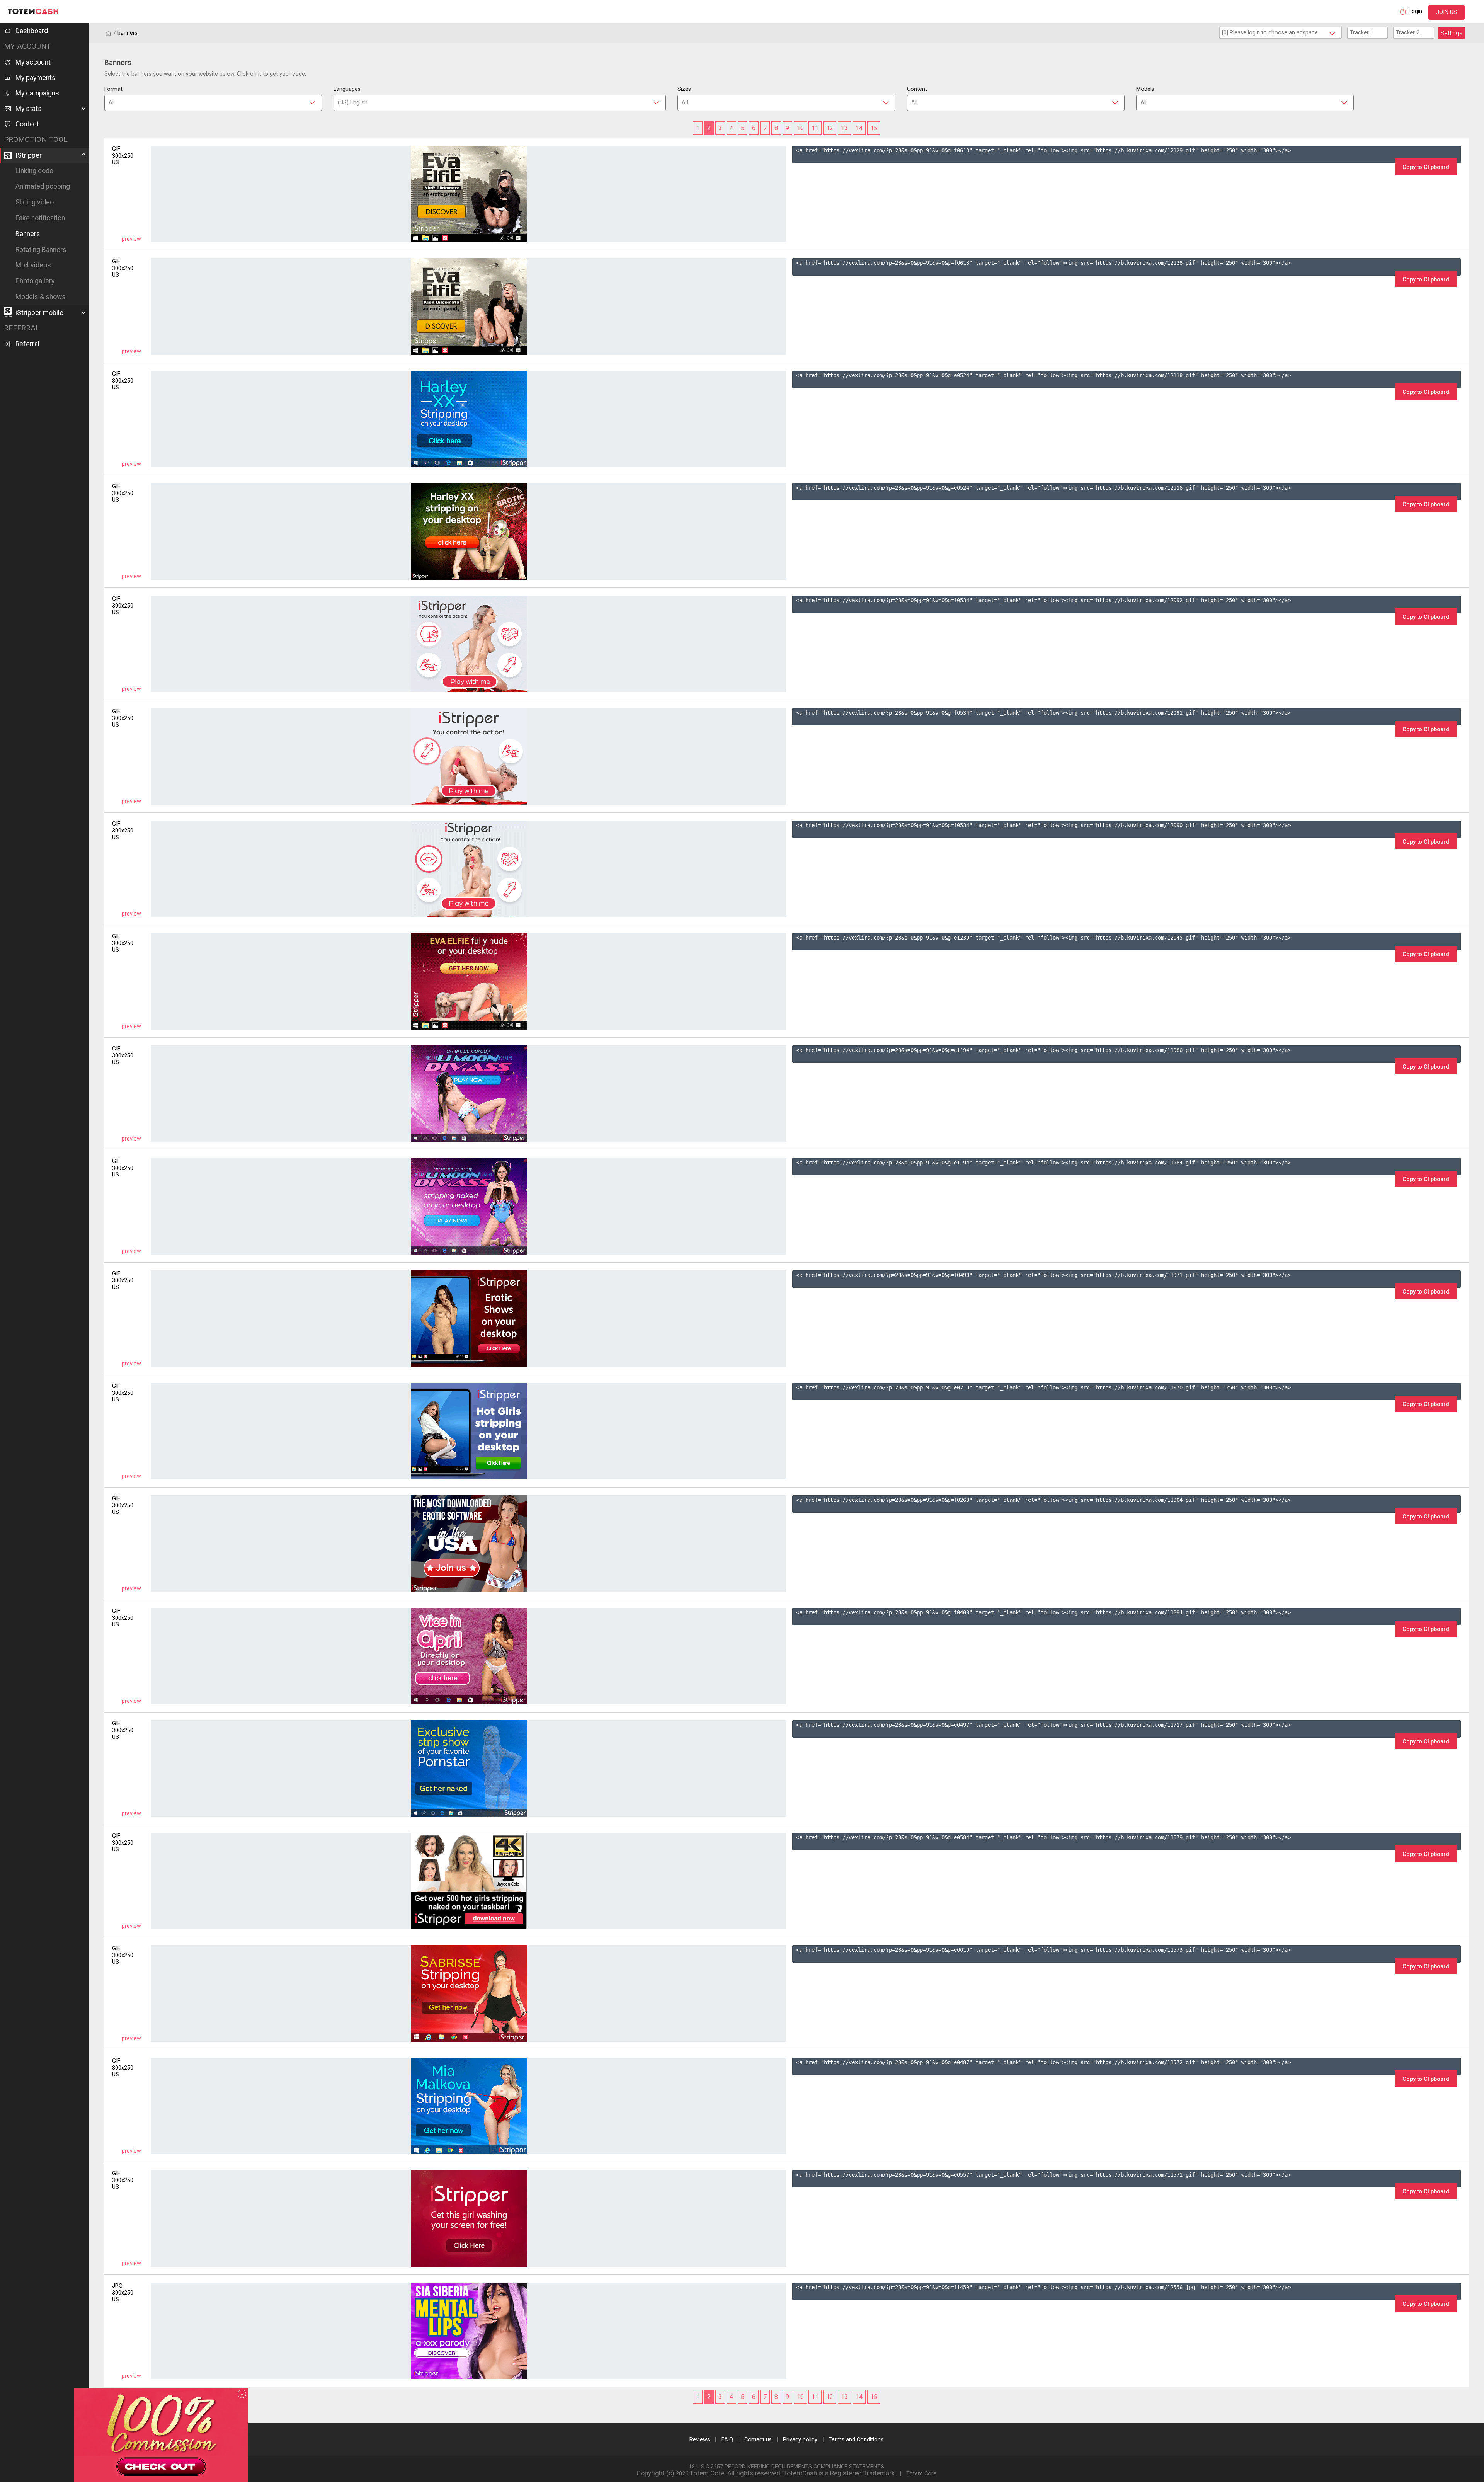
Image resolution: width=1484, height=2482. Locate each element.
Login (1415, 11)
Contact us (758, 2440)
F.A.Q (727, 2440)
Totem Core (921, 2474)
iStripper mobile (39, 313)
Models (1145, 89)
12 (830, 128)
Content (917, 89)
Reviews (700, 2440)
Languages (347, 89)
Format (113, 89)
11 (815, 128)
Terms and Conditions (856, 2440)
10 (800, 128)
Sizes (684, 89)
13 (844, 128)
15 (874, 128)
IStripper (29, 155)
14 (859, 128)
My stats (29, 109)
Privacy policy (800, 2440)
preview (131, 239)
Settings (1451, 33)
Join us (1447, 12)
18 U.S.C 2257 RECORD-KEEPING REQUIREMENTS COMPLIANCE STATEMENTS (786, 2467)
